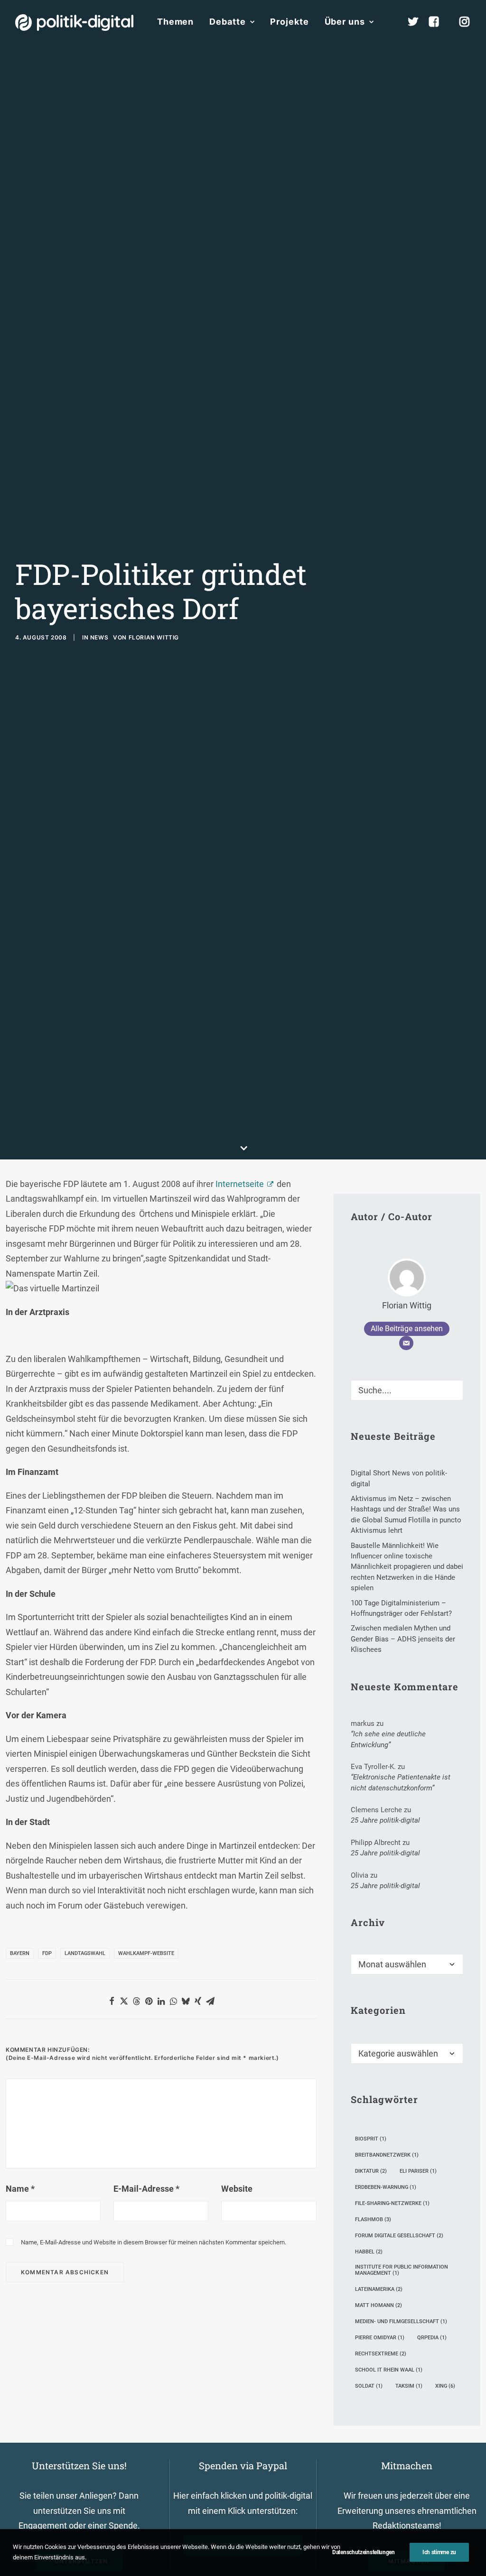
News (99, 637)
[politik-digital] (74, 23)
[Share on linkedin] (161, 2001)
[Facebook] (438, 22)
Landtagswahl (85, 1953)
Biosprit (371, 2139)
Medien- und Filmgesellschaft (401, 2321)
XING (445, 2386)
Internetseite (240, 1184)
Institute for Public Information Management (402, 2270)
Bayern (20, 1953)
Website (237, 2189)
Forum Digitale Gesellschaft (399, 2236)
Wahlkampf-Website (146, 1953)
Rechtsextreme (381, 2354)
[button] (452, 1388)
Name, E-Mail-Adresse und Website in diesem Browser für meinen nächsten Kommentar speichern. (154, 2242)
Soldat (369, 2386)
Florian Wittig (154, 637)
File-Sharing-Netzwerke (392, 2203)
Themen (175, 22)
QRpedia (432, 2338)
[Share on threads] (136, 2001)
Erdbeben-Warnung (386, 2187)
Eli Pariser (418, 2171)
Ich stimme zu (439, 2552)
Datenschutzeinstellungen (364, 2552)
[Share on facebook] (112, 2001)
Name (20, 2189)
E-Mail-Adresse (146, 2189)
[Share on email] (210, 2001)
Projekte (289, 22)
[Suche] (407, 1390)
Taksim (409, 2386)
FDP (47, 1953)
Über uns (345, 22)
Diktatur (371, 2171)
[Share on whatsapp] (173, 2001)
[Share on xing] (198, 2001)
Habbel (369, 2252)
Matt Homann (379, 2305)
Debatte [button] (227, 22)
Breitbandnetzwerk (387, 2155)
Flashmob (373, 2219)
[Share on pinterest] (149, 2001)
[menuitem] (175, 22)
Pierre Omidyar (380, 2338)
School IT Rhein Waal (389, 2370)
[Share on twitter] (124, 2001)
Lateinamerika (379, 2289)
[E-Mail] (406, 1343)
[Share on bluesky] (186, 2001)
